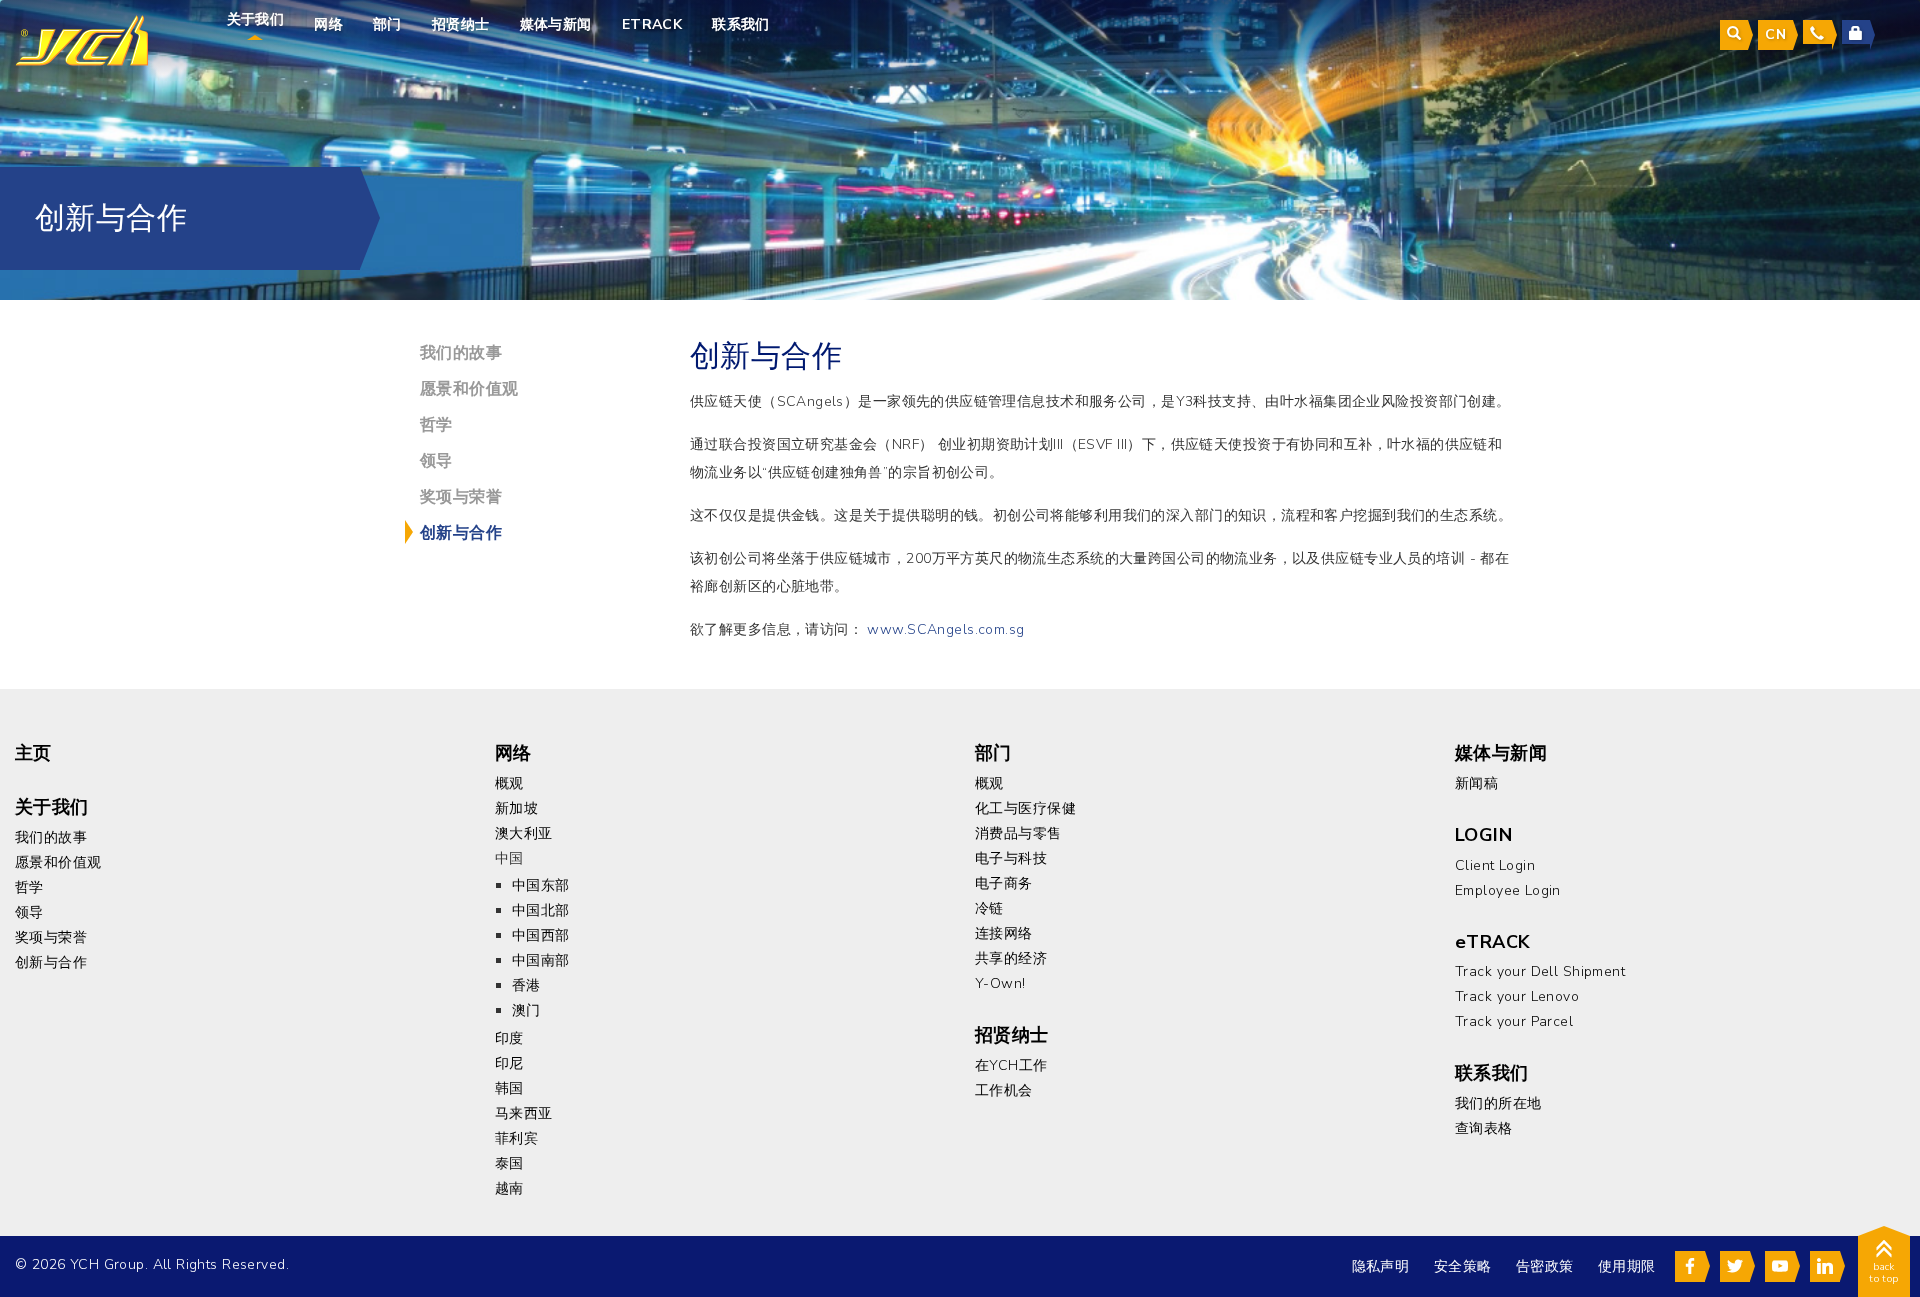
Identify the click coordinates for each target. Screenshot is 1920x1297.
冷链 (989, 908)
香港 (526, 985)
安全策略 (1463, 1266)
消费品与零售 (1018, 833)
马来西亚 (524, 1113)
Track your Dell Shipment (1540, 971)
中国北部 (541, 910)
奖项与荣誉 (461, 497)
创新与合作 (461, 533)
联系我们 (741, 24)
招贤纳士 (461, 24)
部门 (387, 24)
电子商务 (1004, 883)
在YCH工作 (1011, 1065)
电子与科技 (1011, 858)
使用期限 (1627, 1266)
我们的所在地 (1498, 1103)
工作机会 (1004, 1090)
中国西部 (541, 935)
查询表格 (1484, 1128)
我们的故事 (461, 353)
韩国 (509, 1088)
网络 (328, 24)
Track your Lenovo (1517, 996)
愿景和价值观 (469, 389)
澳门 (526, 1010)
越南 (509, 1188)
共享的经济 (1011, 958)
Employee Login (1508, 890)
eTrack (652, 24)
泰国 (509, 1163)
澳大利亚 (524, 833)
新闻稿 (1476, 783)
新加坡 (516, 808)
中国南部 (541, 960)
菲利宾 (516, 1138)
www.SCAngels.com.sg (945, 629)
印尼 (509, 1063)
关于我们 (256, 19)
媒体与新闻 (556, 24)
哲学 (436, 425)
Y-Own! (1000, 983)
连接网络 (1004, 933)
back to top (1884, 1273)
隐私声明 (1381, 1266)
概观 (509, 783)
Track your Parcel (1514, 1021)
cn (1775, 34)
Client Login (1495, 865)
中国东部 (541, 885)
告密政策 (1545, 1266)
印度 (509, 1038)
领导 (436, 461)
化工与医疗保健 (1025, 808)
